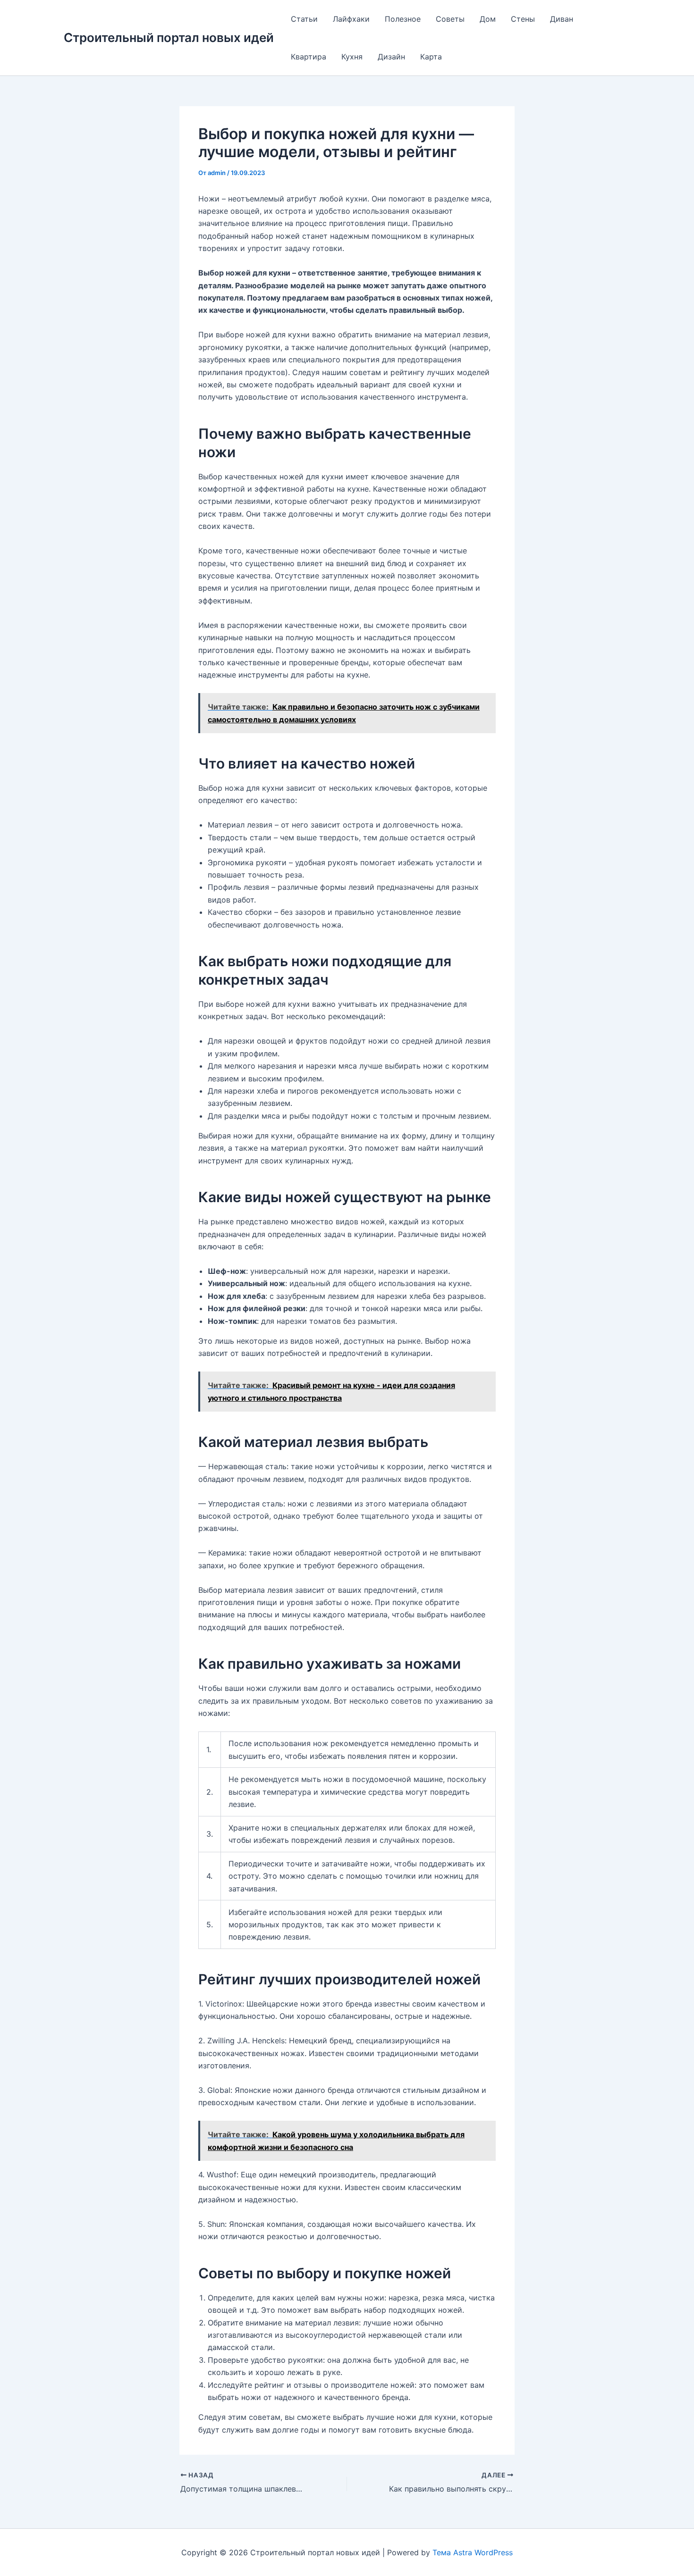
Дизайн (391, 57)
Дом (488, 19)
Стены (523, 19)
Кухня (352, 57)
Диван (562, 19)
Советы (450, 19)
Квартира (309, 57)
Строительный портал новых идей (169, 38)
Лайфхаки (351, 19)
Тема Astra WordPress (473, 2552)
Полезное (403, 19)
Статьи (304, 19)
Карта (431, 57)
